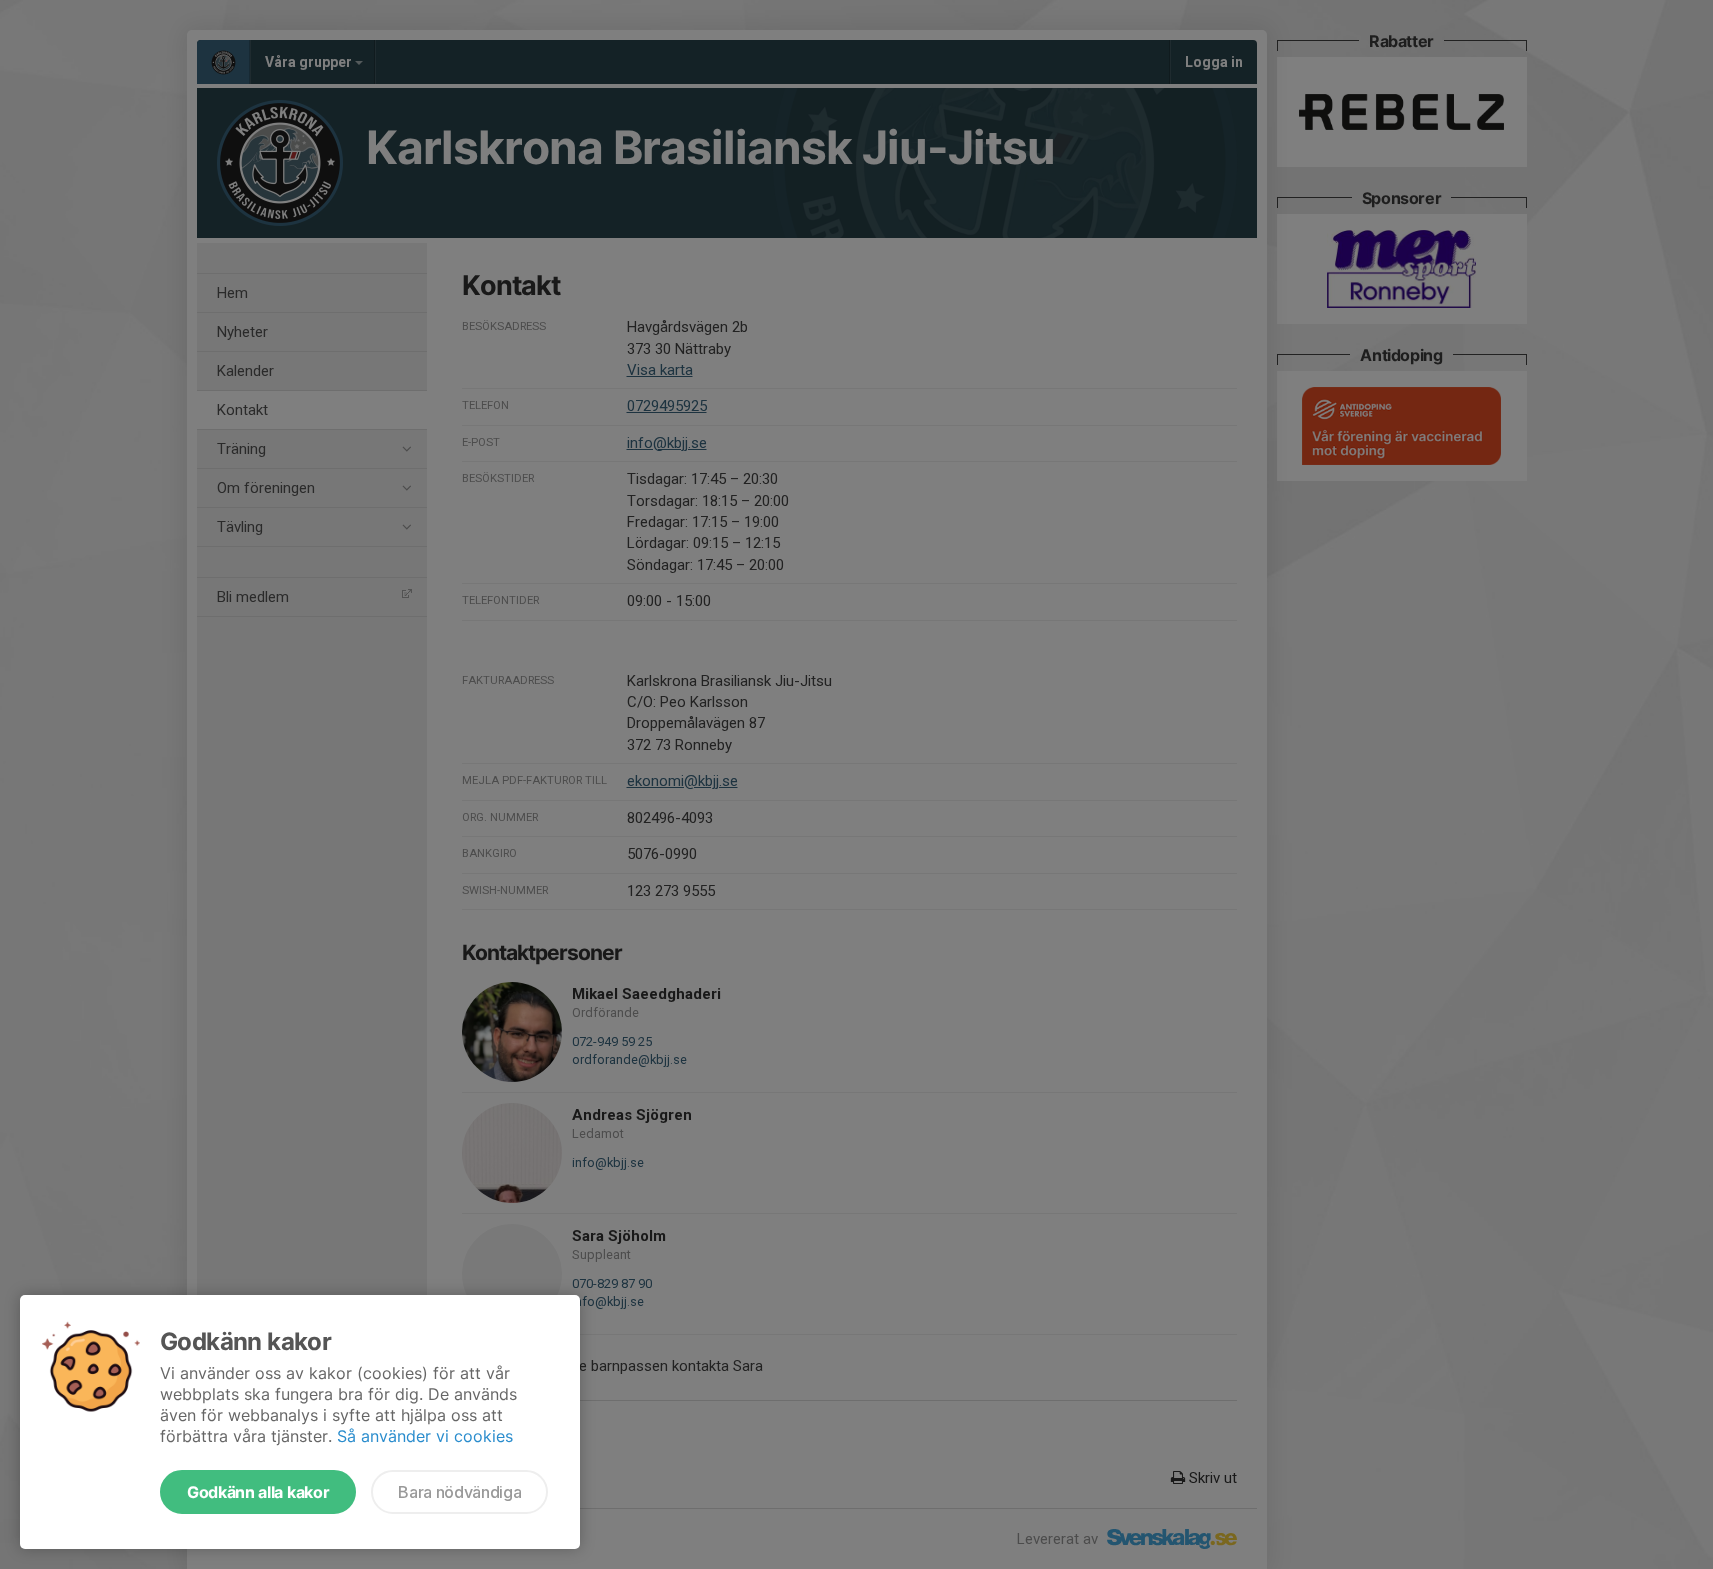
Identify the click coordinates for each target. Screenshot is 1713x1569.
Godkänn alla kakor (258, 1492)
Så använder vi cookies (425, 1436)
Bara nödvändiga (459, 1492)
